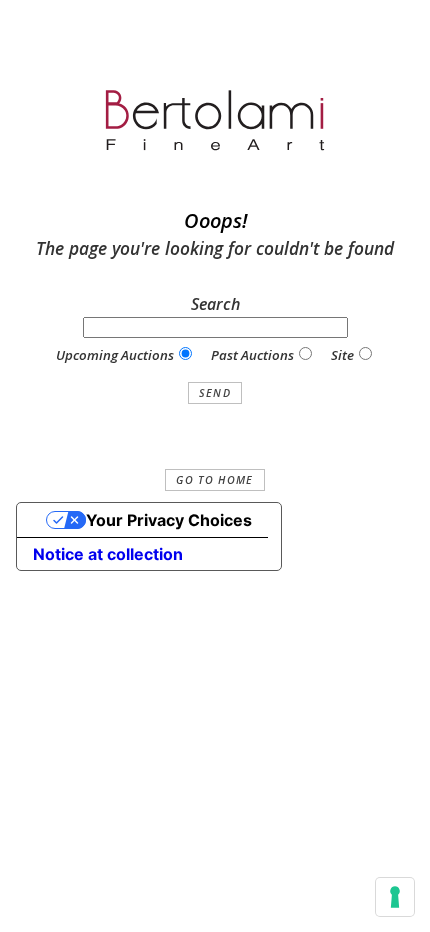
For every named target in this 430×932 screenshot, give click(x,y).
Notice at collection (108, 554)
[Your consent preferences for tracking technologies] (395, 897)
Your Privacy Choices (169, 520)
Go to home (214, 480)
